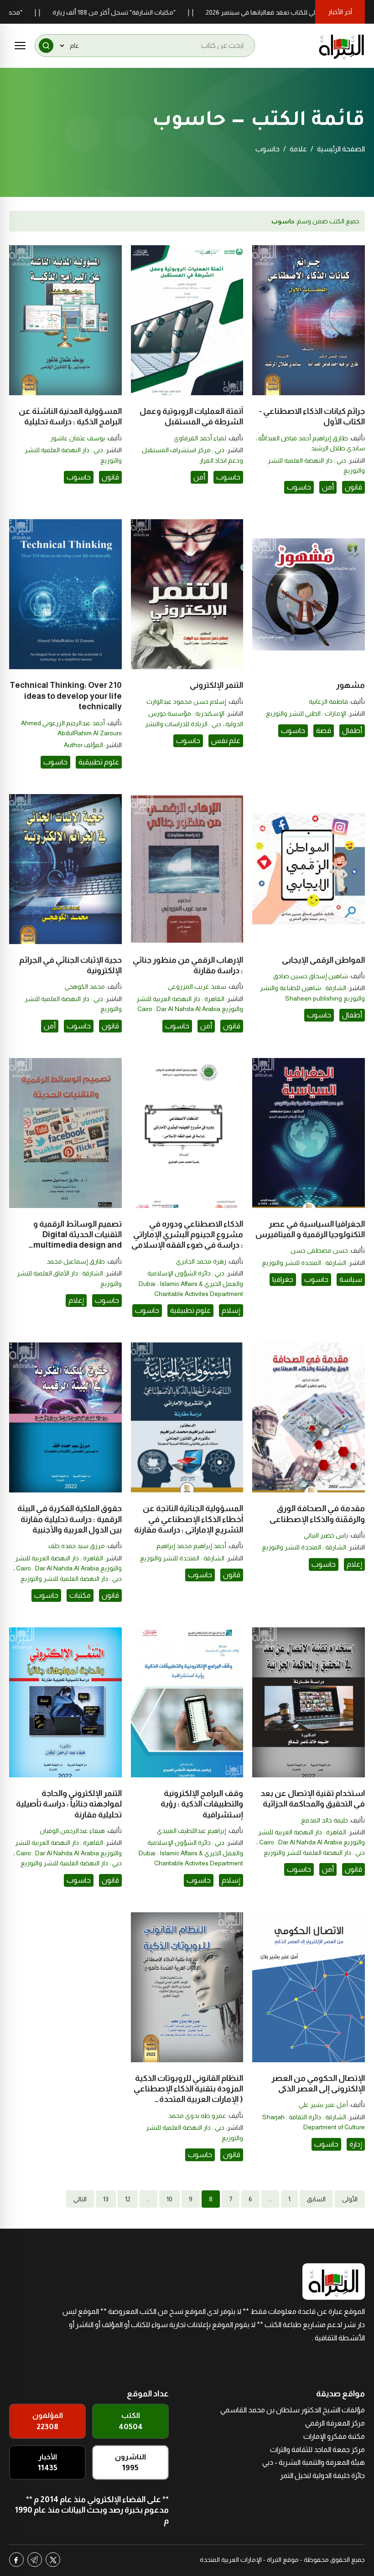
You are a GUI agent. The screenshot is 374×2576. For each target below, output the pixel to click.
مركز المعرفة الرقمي (335, 2423)
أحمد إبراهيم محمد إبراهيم (191, 1546)
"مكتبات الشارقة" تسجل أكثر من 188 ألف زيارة (170, 12)
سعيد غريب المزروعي (197, 986)
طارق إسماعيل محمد (76, 1261)
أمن (328, 487)
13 (106, 2199)
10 (169, 2199)
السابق (316, 2199)
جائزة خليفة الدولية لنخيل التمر (322, 2475)
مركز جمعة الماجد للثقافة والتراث (317, 2450)
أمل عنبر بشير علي (323, 2105)
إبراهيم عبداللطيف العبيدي (192, 1831)
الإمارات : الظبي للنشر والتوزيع (306, 713)
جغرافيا (283, 1279)
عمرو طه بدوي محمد (197, 2116)
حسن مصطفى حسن (319, 1250)
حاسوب (299, 487)
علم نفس (226, 741)
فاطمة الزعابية (328, 702)
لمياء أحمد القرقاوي (200, 438)
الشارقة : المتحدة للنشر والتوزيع (304, 1263)
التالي (80, 2199)
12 (128, 2199)
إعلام (76, 1300)
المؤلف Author (83, 745)
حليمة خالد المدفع (325, 1820)
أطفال (352, 730)
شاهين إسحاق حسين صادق (311, 976)
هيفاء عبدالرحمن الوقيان (72, 1831)
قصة (324, 730)
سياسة (351, 1279)
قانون (353, 487)
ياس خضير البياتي (326, 1535)
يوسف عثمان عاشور (78, 438)
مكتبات (80, 1595)
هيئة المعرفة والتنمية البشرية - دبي (314, 2462)
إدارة (356, 2144)
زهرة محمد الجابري (201, 1261)
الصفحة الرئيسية (341, 149)
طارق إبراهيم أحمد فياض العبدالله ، (302, 438)
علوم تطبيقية (99, 762)
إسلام (231, 1310)
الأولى (350, 2199)
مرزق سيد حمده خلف (77, 1546)
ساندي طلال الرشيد (338, 448)
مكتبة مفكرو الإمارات (334, 2436)
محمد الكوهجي (85, 986)
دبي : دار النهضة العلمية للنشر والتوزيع (71, 1579)
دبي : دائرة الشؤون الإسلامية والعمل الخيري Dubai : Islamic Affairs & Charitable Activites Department (191, 1283)
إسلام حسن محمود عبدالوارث (186, 702)
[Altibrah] (342, 46)
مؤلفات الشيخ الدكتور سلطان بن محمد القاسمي (293, 2410)
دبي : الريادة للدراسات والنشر (183, 724)
